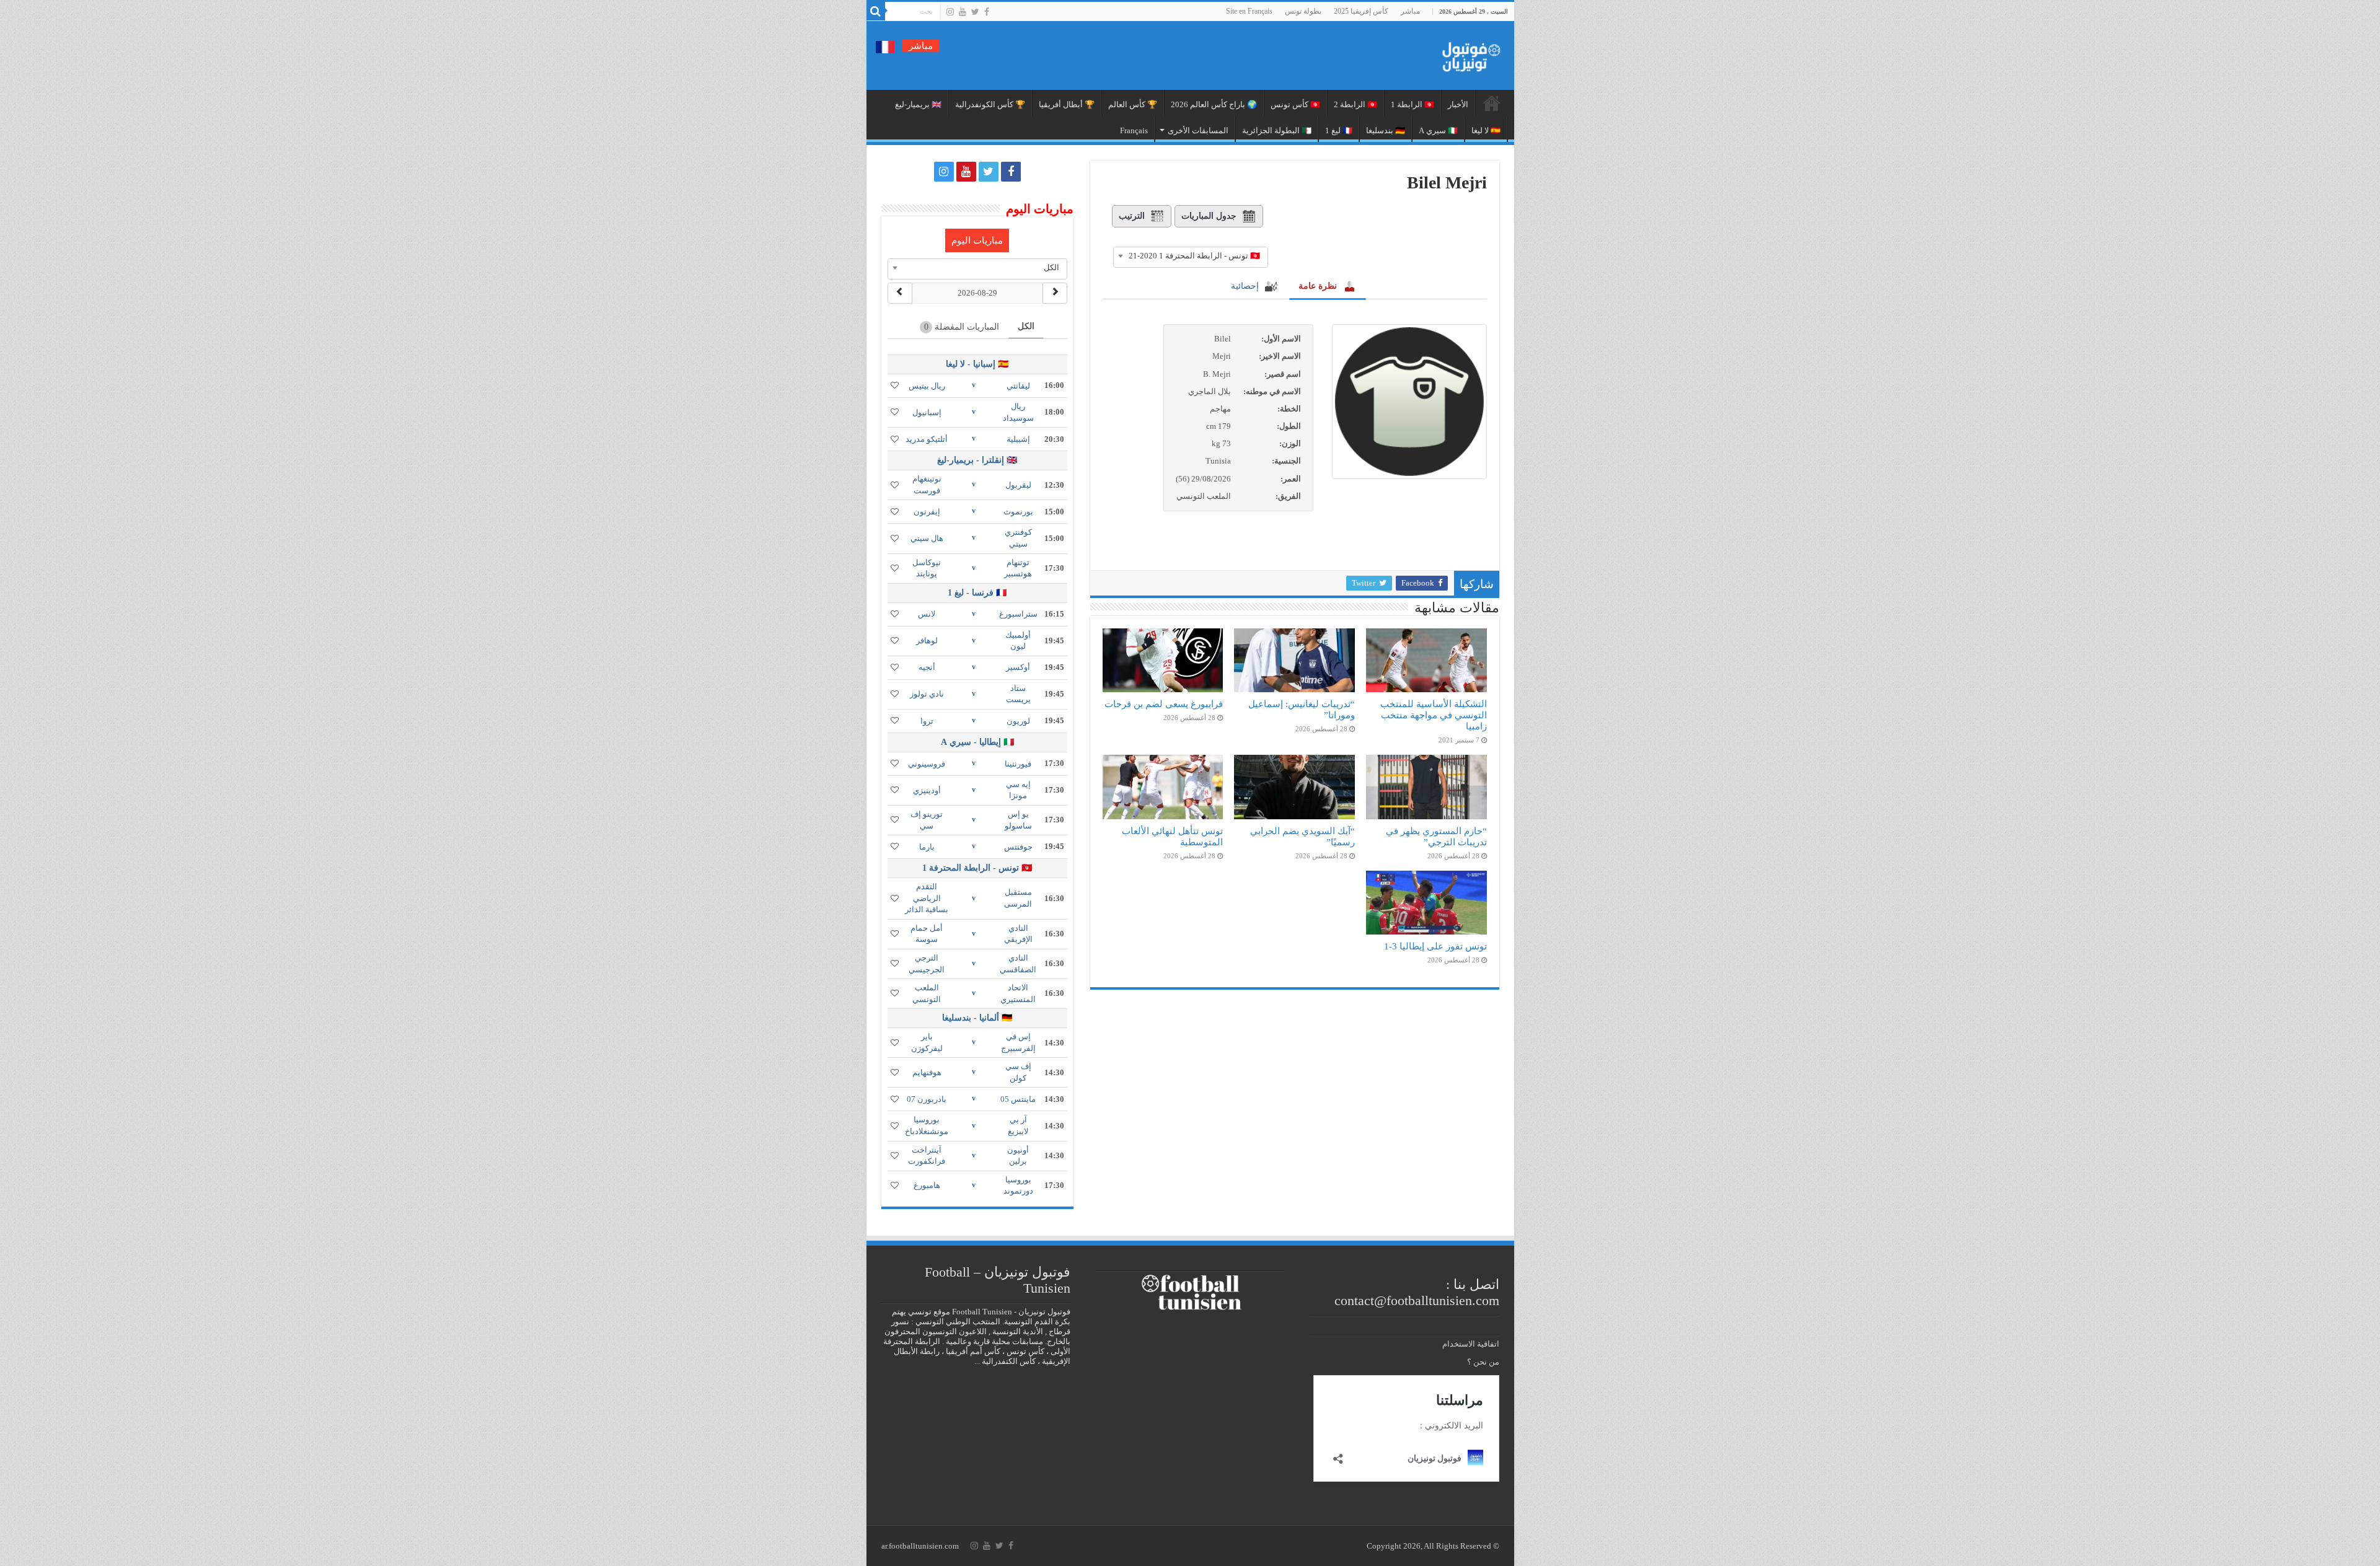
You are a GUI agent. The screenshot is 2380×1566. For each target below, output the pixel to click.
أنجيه (927, 667)
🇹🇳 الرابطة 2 (1355, 104)
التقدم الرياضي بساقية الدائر (927, 898)
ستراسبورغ (1018, 614)
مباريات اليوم (977, 240)
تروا (927, 721)
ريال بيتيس (927, 386)
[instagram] (950, 12)
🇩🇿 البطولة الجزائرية (1277, 130)
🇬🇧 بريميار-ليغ (918, 104)
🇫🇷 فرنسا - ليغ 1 (977, 593)
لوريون (1018, 721)
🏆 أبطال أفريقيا (1067, 104)
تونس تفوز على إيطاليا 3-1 (1435, 946)
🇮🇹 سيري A (1438, 130)
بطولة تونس (1303, 11)
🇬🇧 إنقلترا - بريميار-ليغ (977, 460)
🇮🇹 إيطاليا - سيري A (977, 742)
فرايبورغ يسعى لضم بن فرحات (1164, 704)
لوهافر (927, 640)
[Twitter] (975, 12)
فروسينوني (927, 764)
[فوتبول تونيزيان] (1468, 53)
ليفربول (1018, 485)
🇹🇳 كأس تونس (1295, 104)
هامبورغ (927, 1185)
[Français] (885, 46)
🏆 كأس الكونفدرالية (990, 104)
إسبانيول (927, 412)
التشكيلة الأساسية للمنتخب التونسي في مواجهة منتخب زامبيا (1434, 715)
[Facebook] (987, 12)
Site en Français (1249, 11)
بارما (927, 847)
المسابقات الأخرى (1198, 130)
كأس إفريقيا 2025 (1361, 11)
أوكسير (1018, 667)
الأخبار (1458, 104)
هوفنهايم (927, 1072)
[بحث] (876, 11)
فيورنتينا (1018, 764)
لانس (927, 614)
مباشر (1410, 11)
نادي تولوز (927, 694)
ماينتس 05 (1018, 1099)
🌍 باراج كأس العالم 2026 (1214, 104)
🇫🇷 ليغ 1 (1339, 130)
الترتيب (1132, 216)
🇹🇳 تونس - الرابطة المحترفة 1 (977, 868)
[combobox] (1191, 256)
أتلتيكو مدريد (927, 439)
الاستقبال (1492, 103)
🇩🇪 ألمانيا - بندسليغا (977, 1018)
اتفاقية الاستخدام (1471, 1344)
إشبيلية (1018, 439)
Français (1134, 130)
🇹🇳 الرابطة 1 (1413, 104)
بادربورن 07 (927, 1099)
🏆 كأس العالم (1133, 104)
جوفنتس (1018, 847)
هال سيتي (927, 538)
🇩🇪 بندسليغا (1386, 130)
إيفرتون (927, 512)
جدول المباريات (1209, 216)
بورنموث (1018, 512)
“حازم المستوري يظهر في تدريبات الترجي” (1436, 836)
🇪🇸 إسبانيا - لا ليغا (977, 364)
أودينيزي (927, 790)
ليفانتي (1018, 386)
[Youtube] (963, 12)
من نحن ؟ (1483, 1362)
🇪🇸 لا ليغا (1486, 130)
